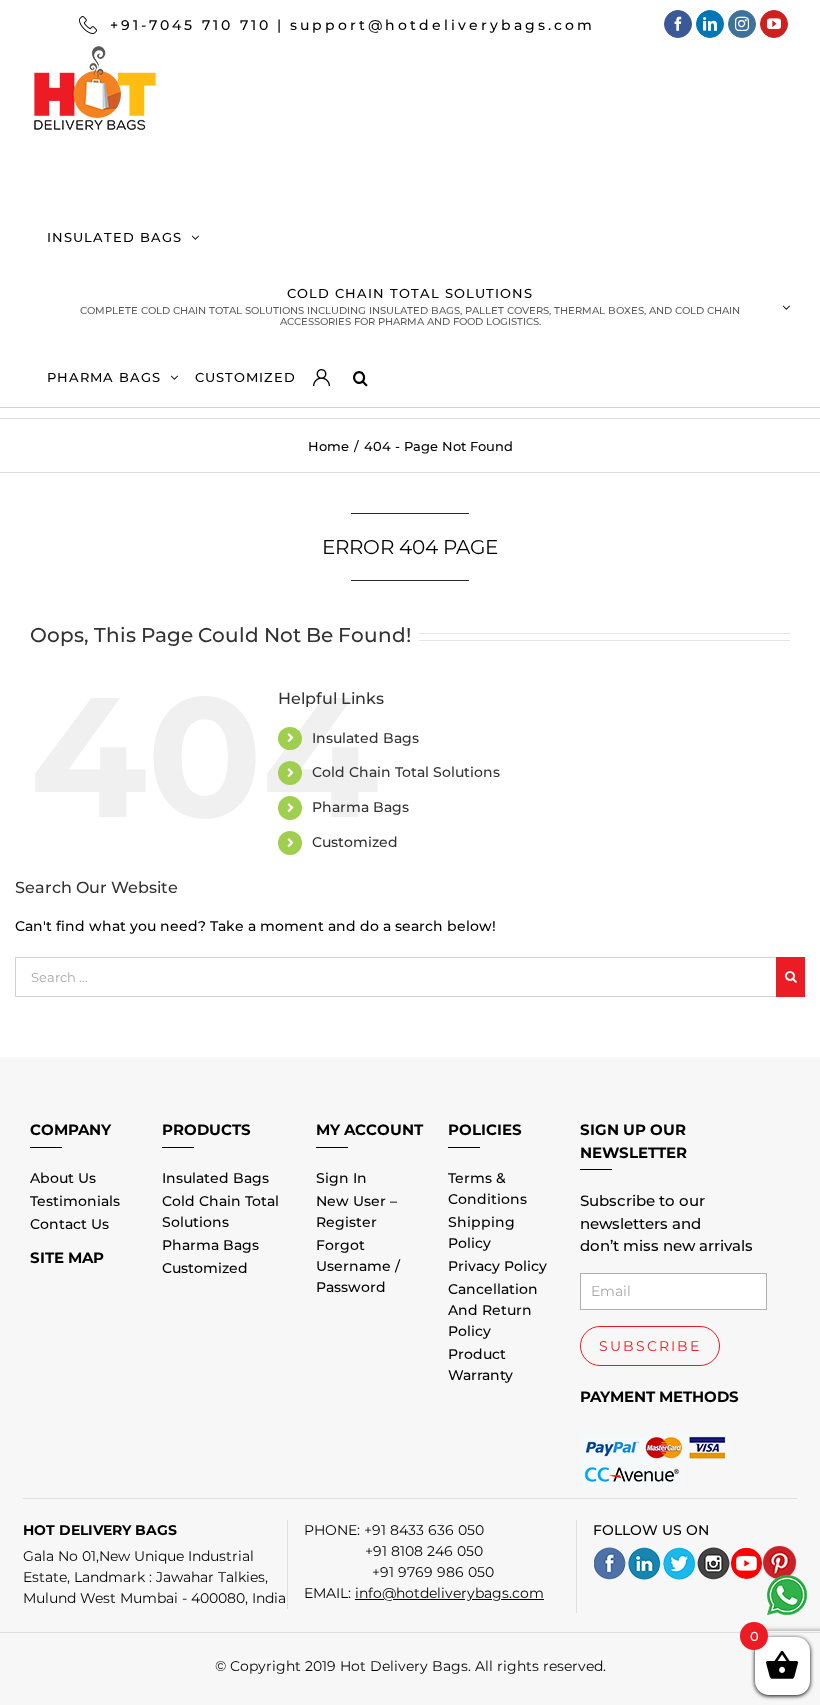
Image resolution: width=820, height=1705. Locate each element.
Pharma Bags (360, 807)
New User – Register (356, 1211)
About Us (63, 1178)
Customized (355, 842)
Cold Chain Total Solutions (406, 772)
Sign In (341, 1178)
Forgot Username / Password (358, 1266)
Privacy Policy (497, 1266)
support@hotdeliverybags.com (442, 25)
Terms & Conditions (487, 1188)
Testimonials (75, 1201)
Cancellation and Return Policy (493, 1310)
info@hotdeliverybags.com (449, 1593)
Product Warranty (480, 1364)
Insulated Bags (365, 738)
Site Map (67, 1257)
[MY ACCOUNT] (333, 372)
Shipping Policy (481, 1232)
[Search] (359, 372)
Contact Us (69, 1224)
